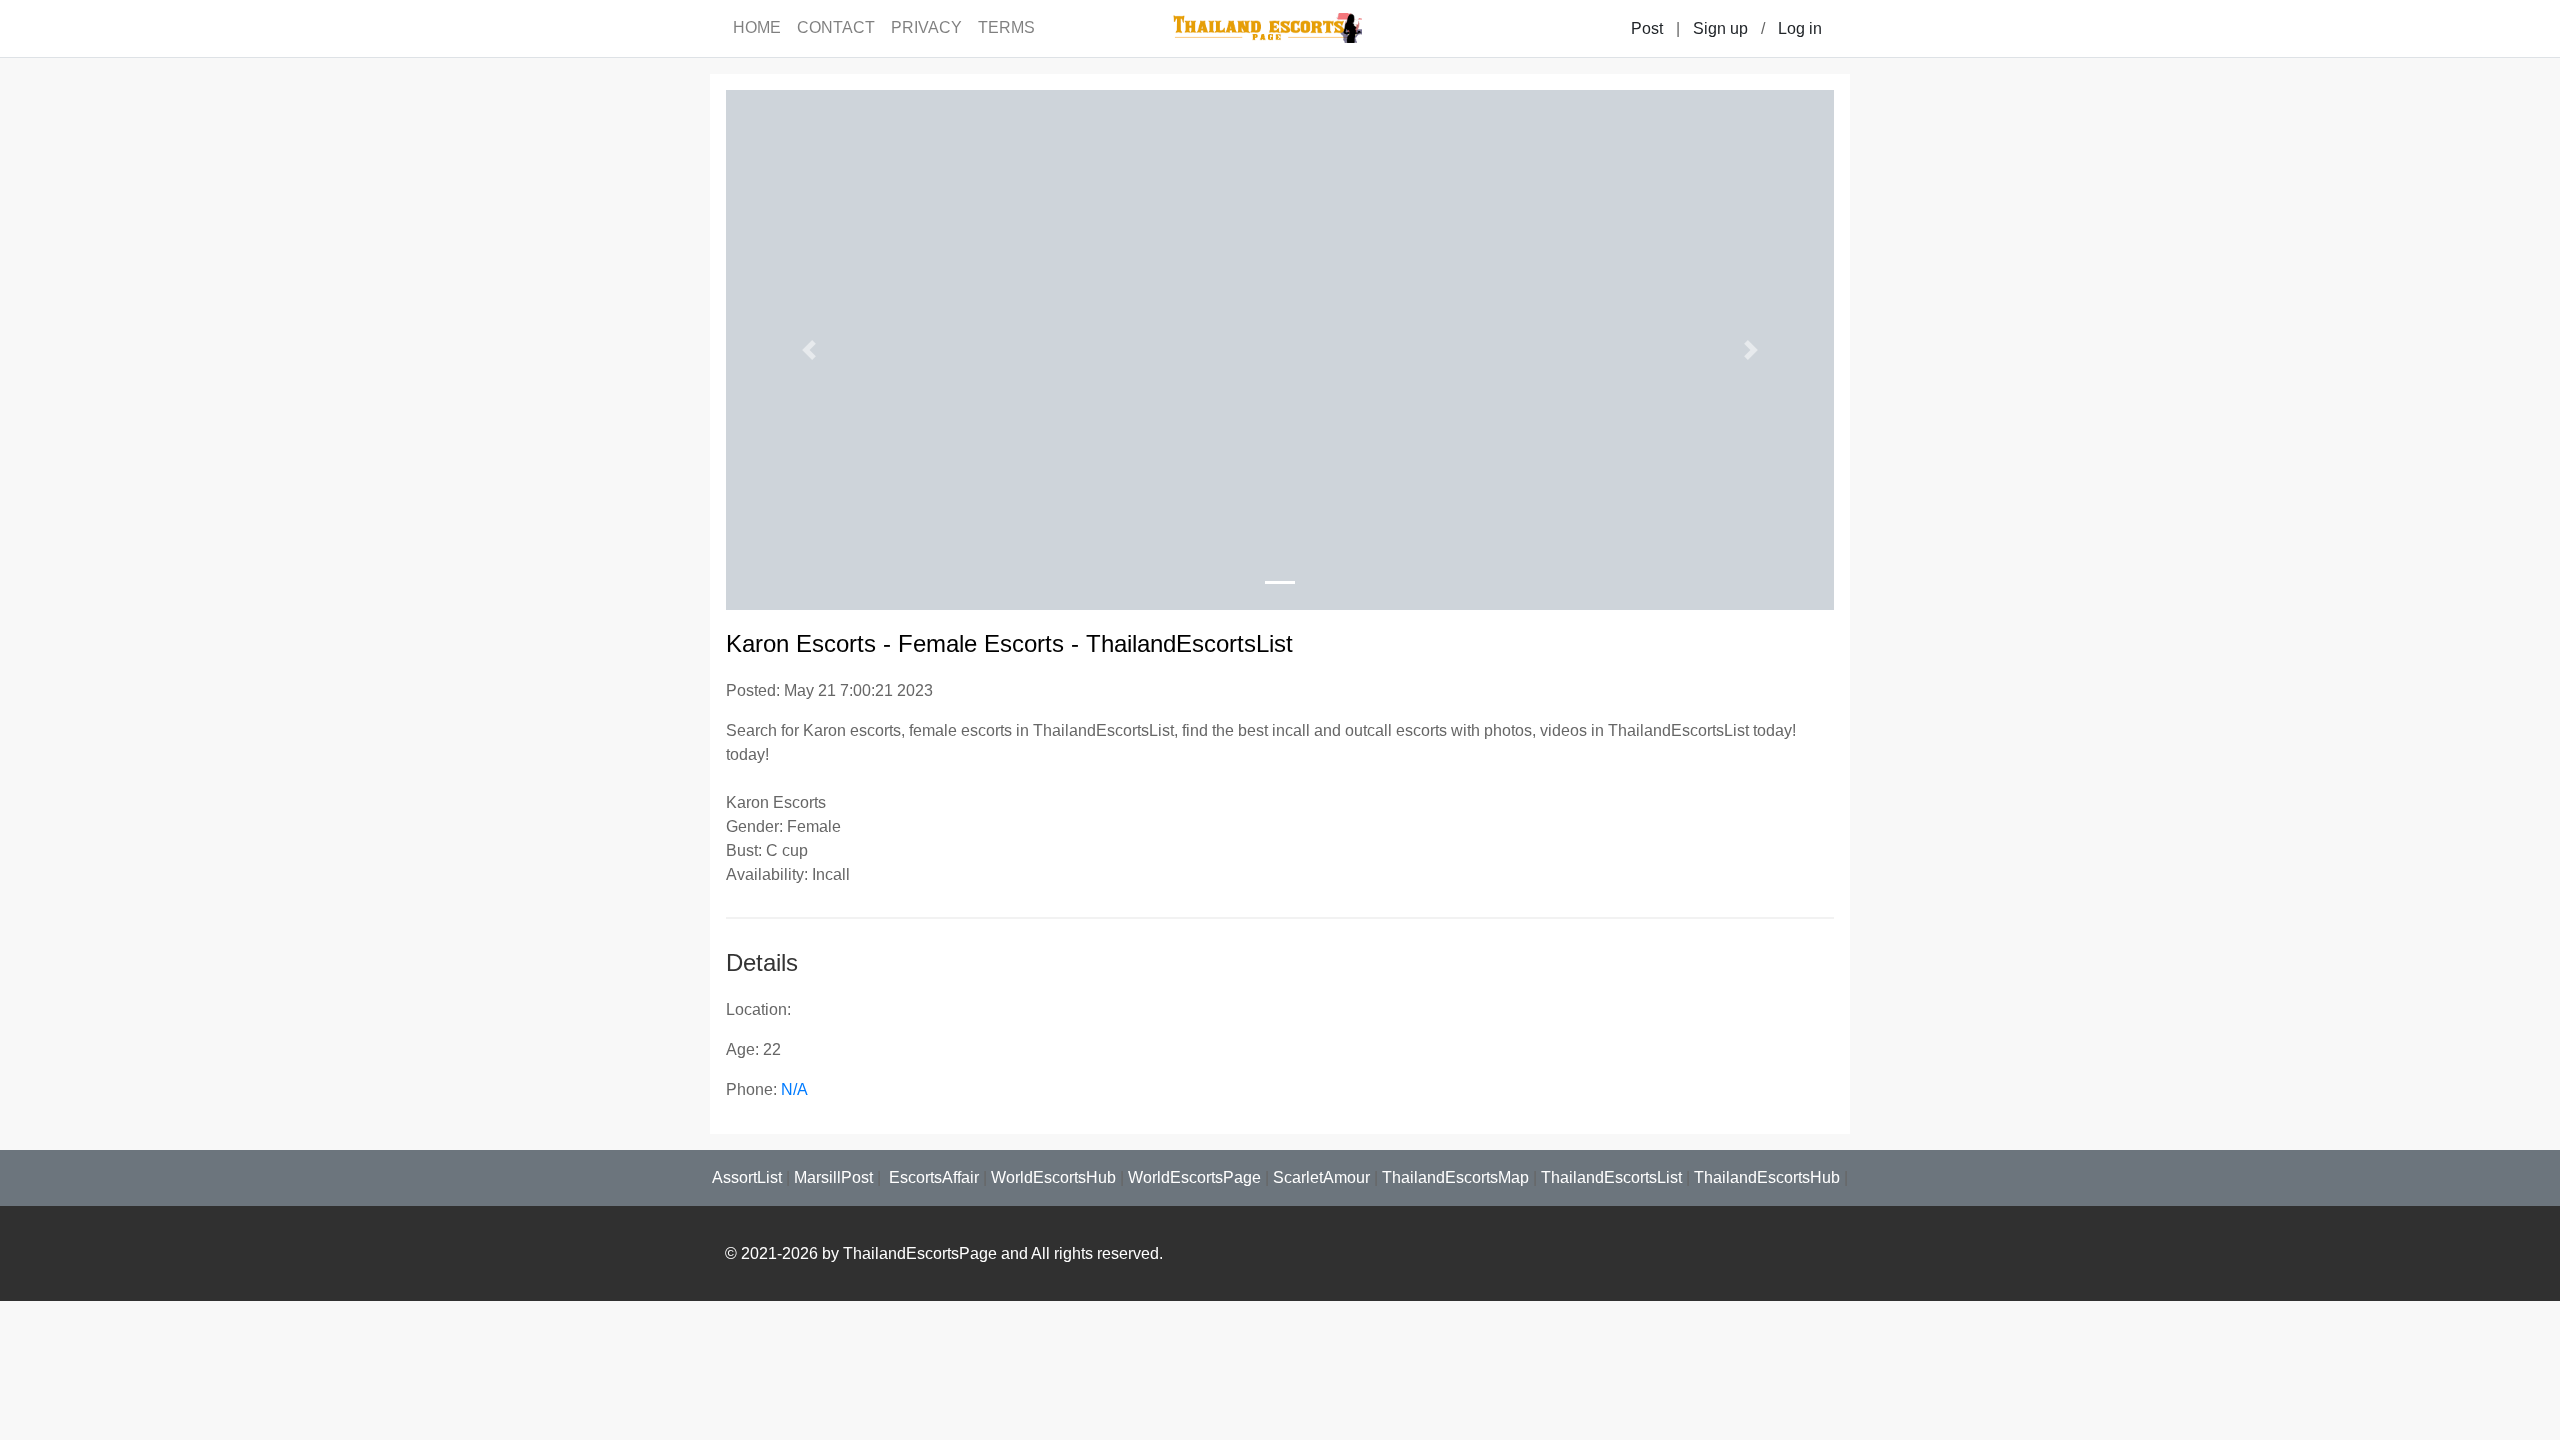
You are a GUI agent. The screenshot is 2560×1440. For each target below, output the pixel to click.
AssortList (747, 1177)
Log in (1800, 28)
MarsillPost (833, 1177)
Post (1647, 28)
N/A (794, 1089)
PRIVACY (926, 27)
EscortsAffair (932, 1177)
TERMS (1006, 27)
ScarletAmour (1321, 1177)
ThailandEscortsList (1611, 1177)
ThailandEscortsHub (1767, 1177)
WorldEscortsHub (1053, 1177)
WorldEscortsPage (1194, 1177)
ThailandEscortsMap (1455, 1177)
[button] (809, 350)
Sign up (1720, 28)
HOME (757, 27)
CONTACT (836, 27)
